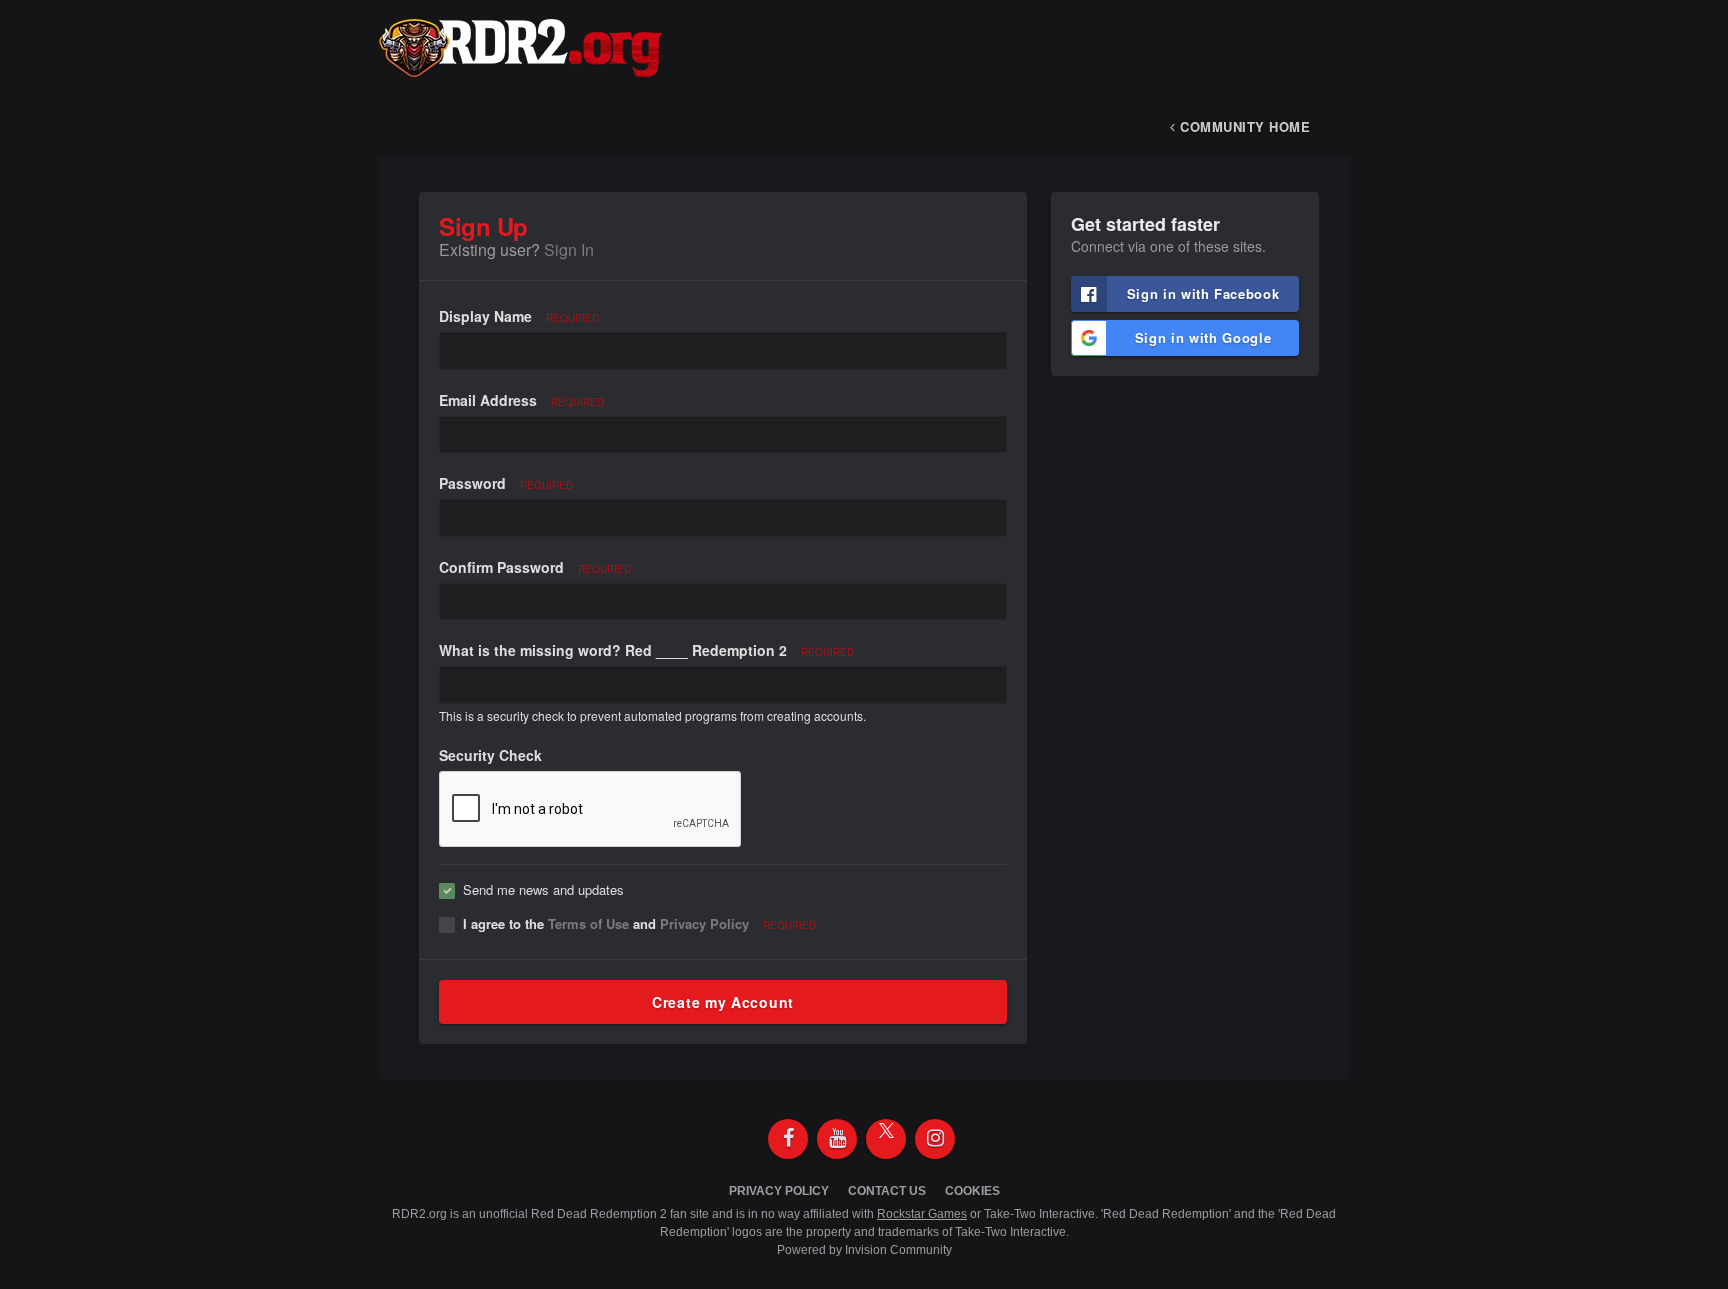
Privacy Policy (704, 923)
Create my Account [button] (723, 1002)
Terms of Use (588, 923)
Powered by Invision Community (864, 1250)
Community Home (1243, 126)
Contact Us (887, 1191)
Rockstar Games (922, 1214)
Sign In (569, 249)
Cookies (972, 1191)
